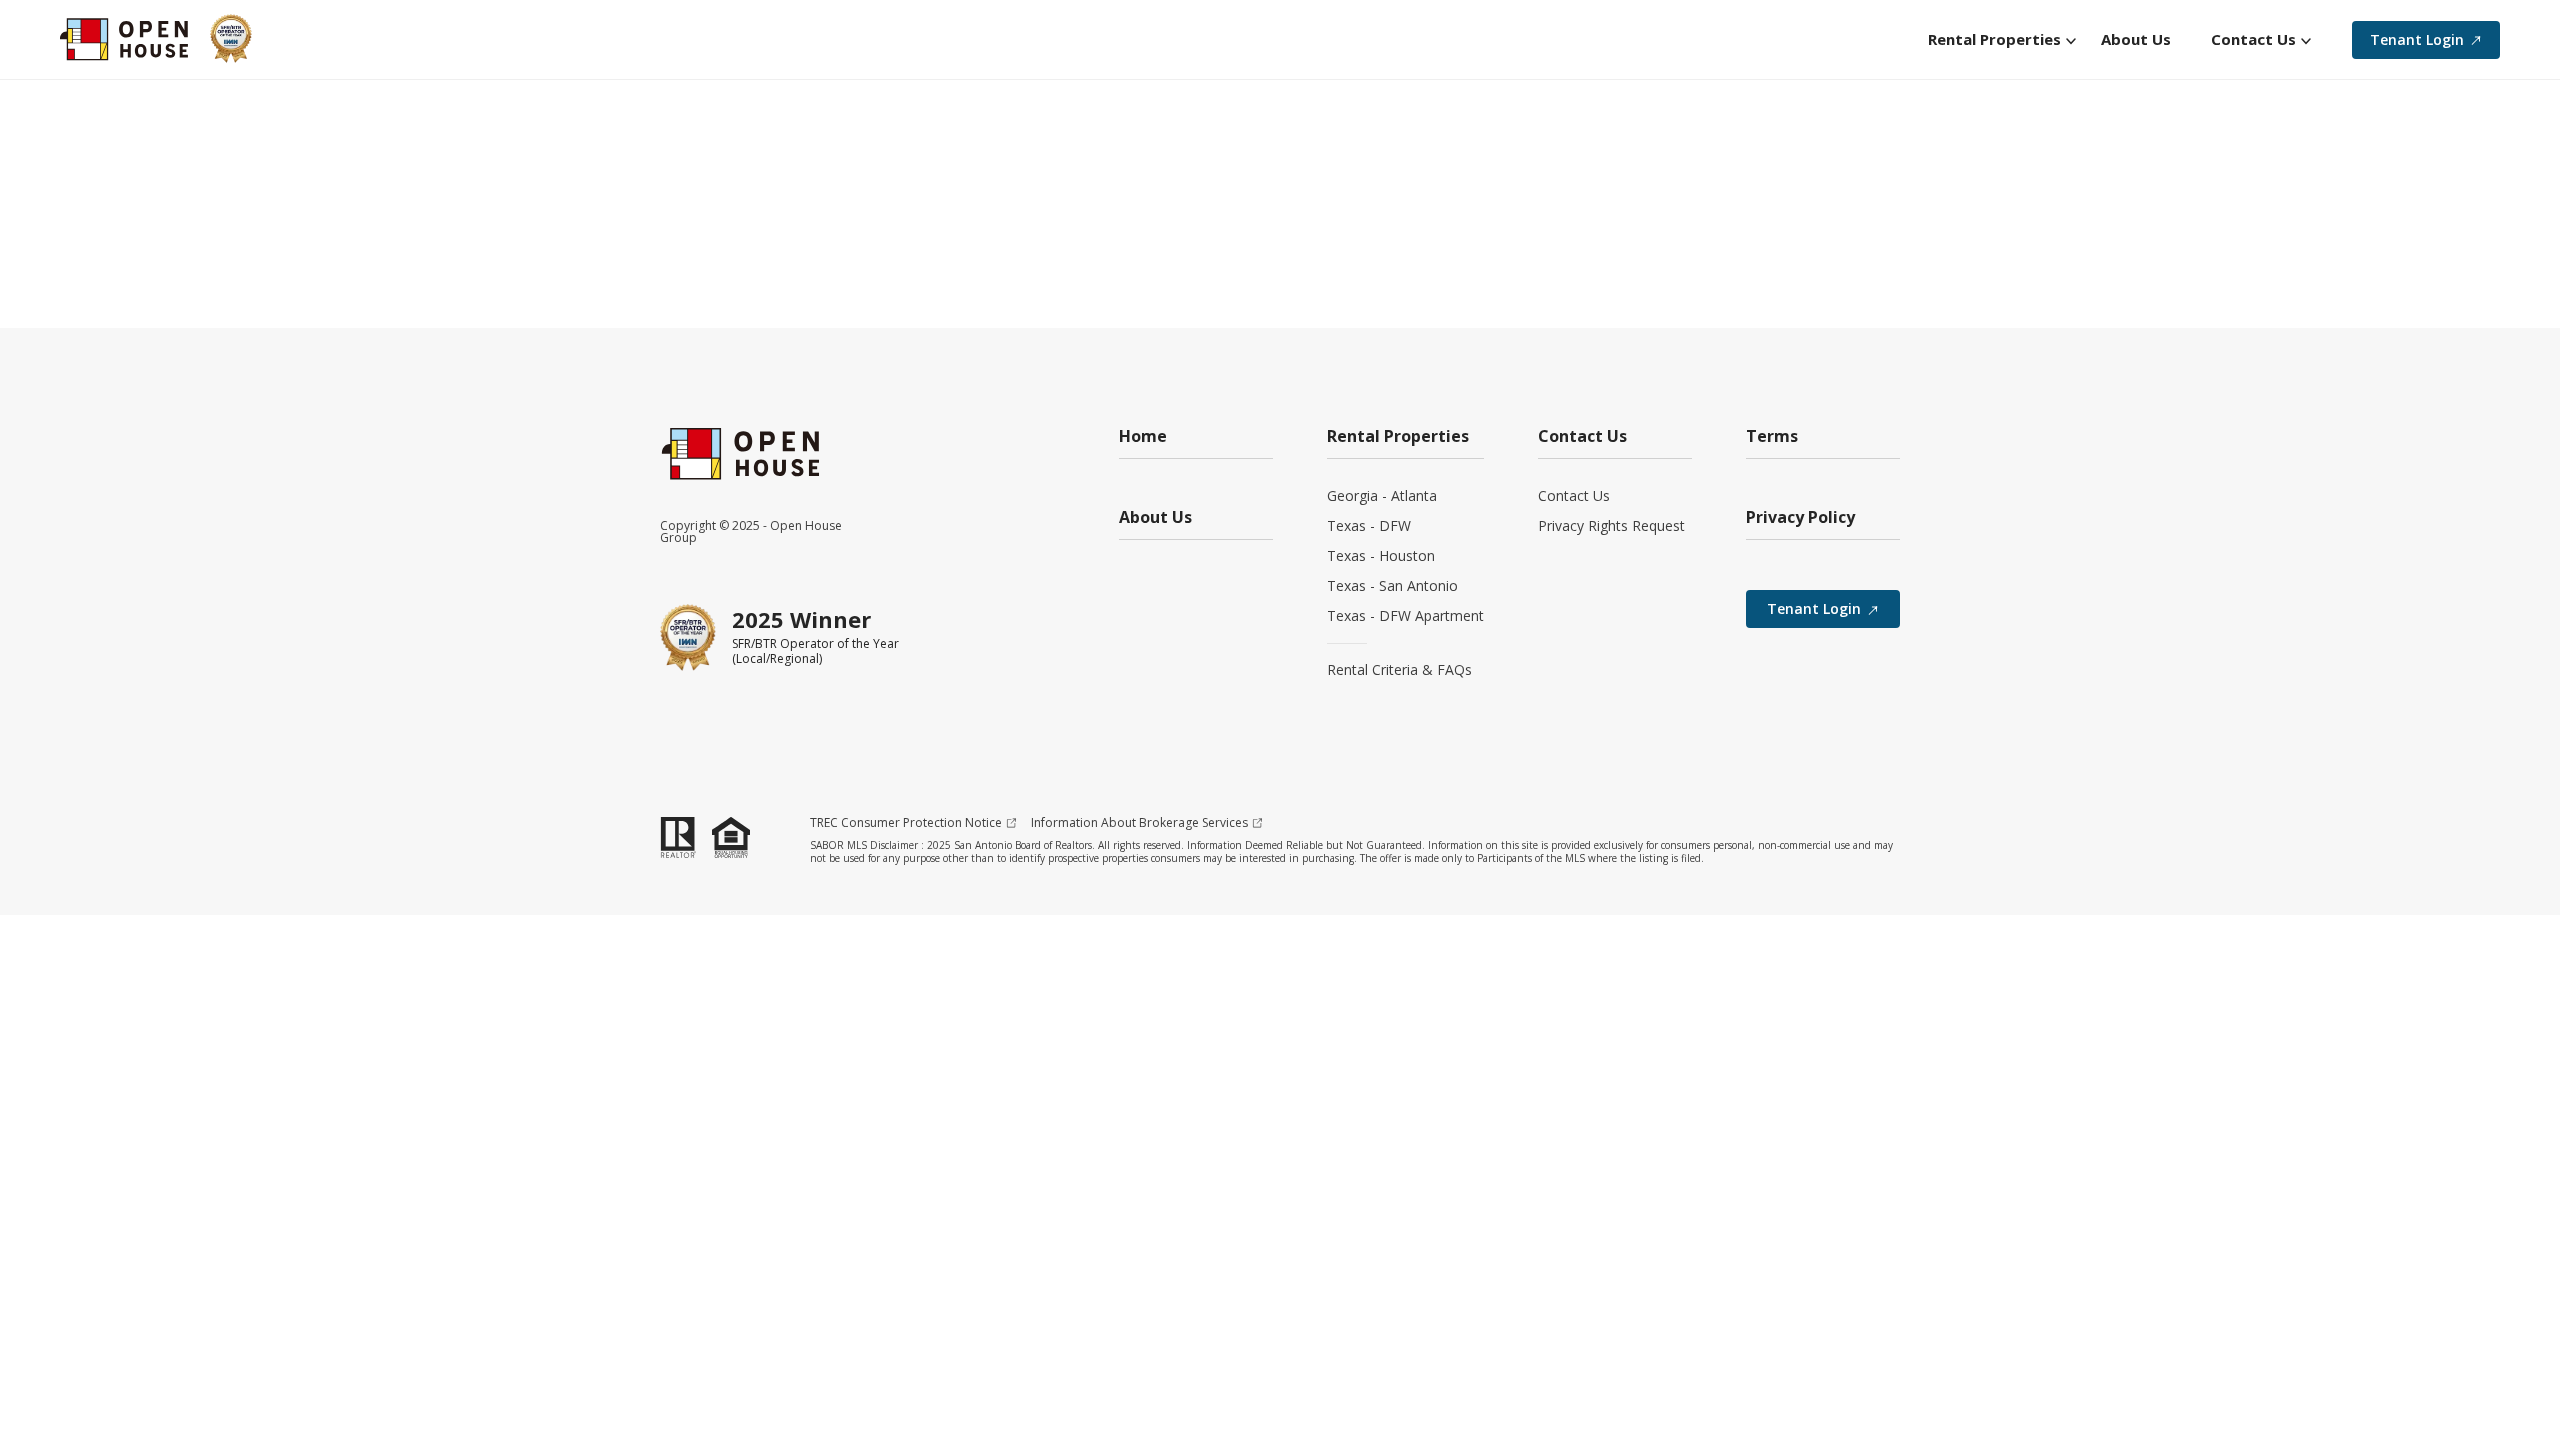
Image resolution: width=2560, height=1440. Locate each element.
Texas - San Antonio (1392, 585)
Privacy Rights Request (1611, 525)
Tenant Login (2417, 39)
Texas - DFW (1369, 525)
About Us (1155, 518)
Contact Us (1574, 495)
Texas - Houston (1381, 555)
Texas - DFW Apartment (1405, 615)
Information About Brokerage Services (1139, 823)
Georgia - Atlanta (1382, 495)
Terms (1772, 437)
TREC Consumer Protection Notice (906, 823)
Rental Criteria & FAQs (1399, 669)
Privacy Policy (1800, 518)
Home (1143, 437)
